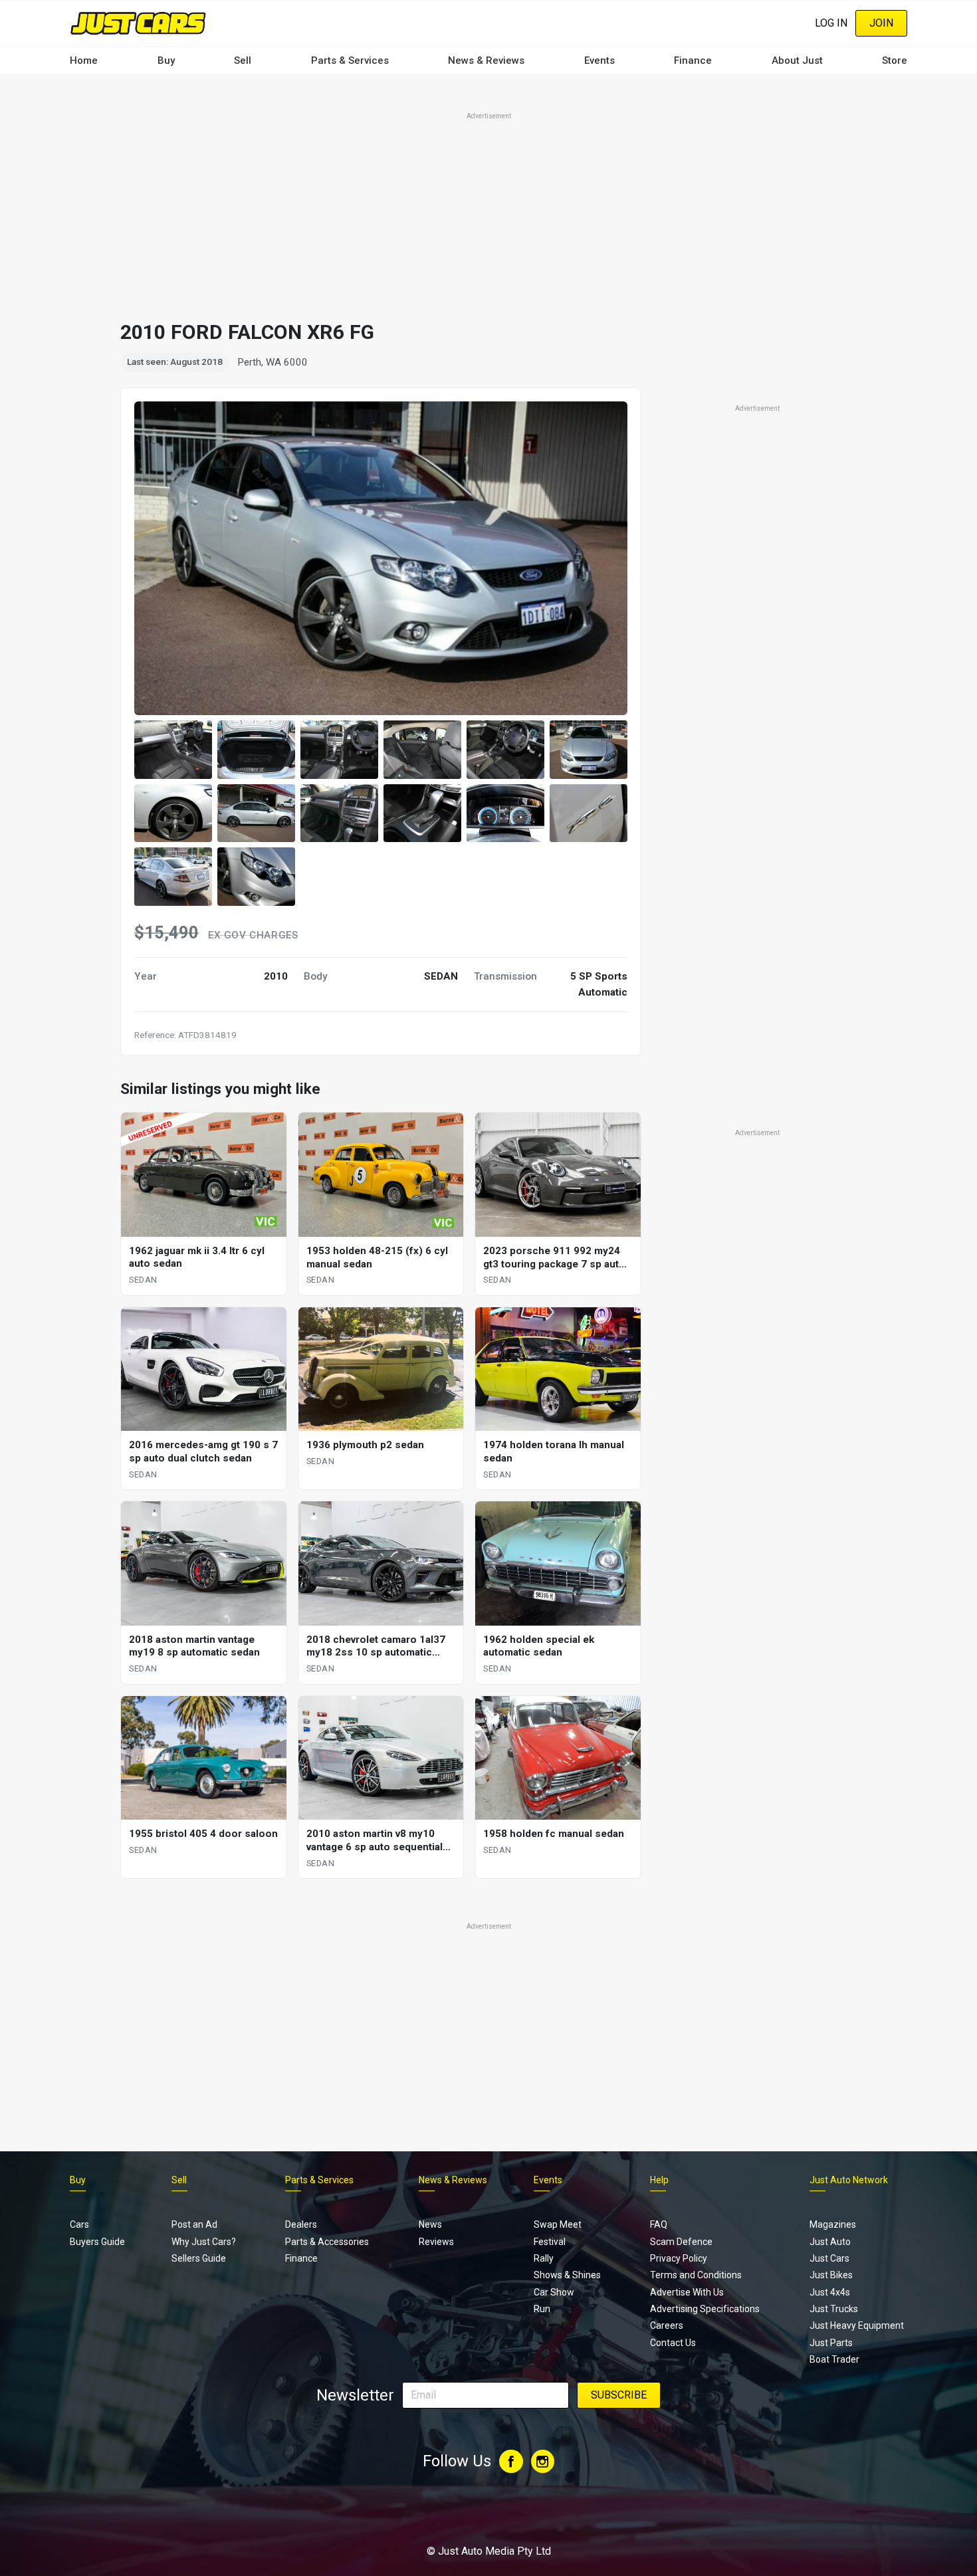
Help (659, 2180)
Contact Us (673, 2343)
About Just (797, 60)
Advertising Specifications (705, 2309)
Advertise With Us (687, 2292)
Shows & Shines (567, 2275)
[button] (173, 750)
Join (881, 23)
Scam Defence (681, 2242)
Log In (831, 23)
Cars (79, 2224)
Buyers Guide (97, 2242)
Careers (667, 2325)
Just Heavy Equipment (857, 2325)
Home (84, 60)
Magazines (833, 2224)
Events (599, 60)
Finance (693, 60)
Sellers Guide (199, 2258)
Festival (550, 2242)
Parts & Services (350, 60)
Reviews (436, 2242)
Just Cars (829, 2258)
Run (542, 2309)
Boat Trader (834, 2359)
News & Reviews (486, 60)
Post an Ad (194, 2224)
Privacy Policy (679, 2258)
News (430, 2224)
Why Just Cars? (204, 2242)
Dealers (301, 2224)
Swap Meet (558, 2224)
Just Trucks (834, 2309)
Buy (166, 60)
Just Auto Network (849, 2180)
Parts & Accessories (327, 2242)
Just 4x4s (830, 2292)
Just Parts (831, 2343)
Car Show (554, 2292)
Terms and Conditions (696, 2275)
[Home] (138, 23)
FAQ (659, 2224)
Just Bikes (831, 2275)
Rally (544, 2258)
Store (895, 60)
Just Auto (830, 2242)
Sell (243, 60)
